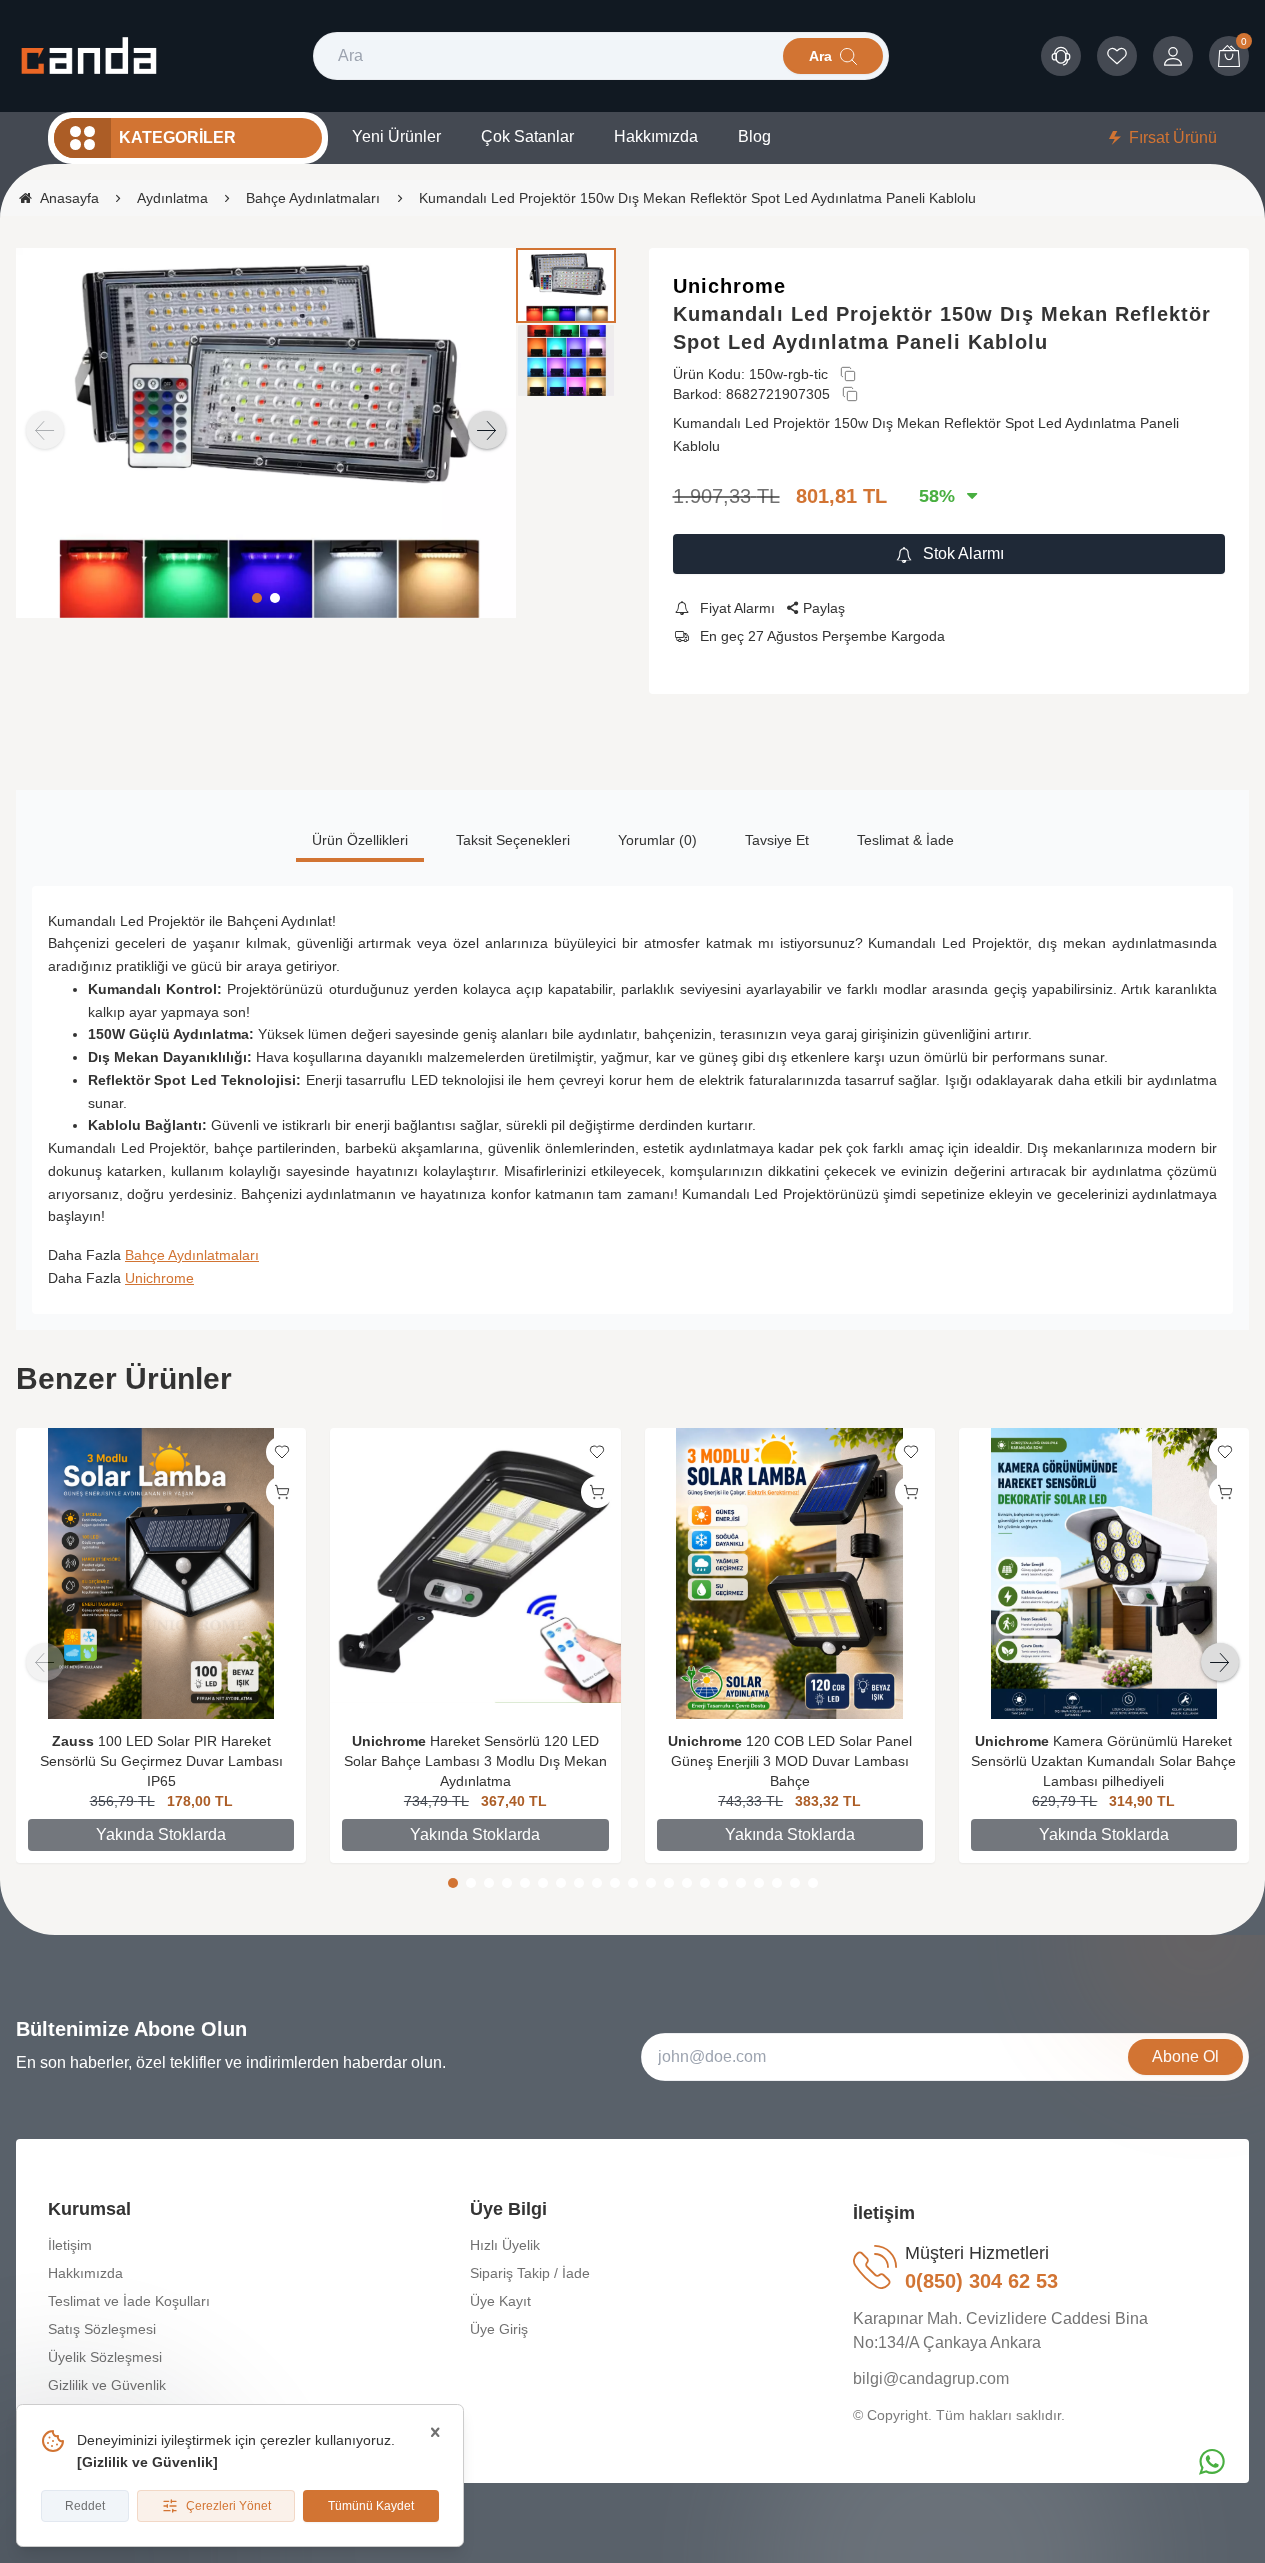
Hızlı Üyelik (505, 2245)
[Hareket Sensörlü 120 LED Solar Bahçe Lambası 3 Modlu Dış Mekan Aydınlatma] (475, 1573)
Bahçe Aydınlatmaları (192, 1255)
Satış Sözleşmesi (102, 2329)
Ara (820, 56)
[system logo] (88, 56)
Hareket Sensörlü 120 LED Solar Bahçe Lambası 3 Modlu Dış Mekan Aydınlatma (475, 1761)
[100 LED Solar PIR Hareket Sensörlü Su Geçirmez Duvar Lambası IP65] (161, 1573)
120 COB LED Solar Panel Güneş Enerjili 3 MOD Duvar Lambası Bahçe (791, 1761)
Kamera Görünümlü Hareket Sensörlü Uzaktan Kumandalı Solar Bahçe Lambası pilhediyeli (1103, 1761)
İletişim (70, 2245)
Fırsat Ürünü (1173, 137)
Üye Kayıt (500, 2301)
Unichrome (729, 286)
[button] (257, 598)
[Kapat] (435, 2433)
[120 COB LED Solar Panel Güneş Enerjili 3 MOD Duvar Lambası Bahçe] (790, 1573)
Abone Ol (1185, 2056)
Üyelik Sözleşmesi (105, 2357)
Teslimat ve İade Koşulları (129, 2301)
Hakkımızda (85, 2273)
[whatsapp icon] (1212, 2462)
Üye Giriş (499, 2329)
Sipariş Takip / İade (530, 2273)
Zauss (73, 1741)
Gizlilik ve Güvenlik (147, 2462)
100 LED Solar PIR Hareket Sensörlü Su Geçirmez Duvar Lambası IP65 (161, 1761)
